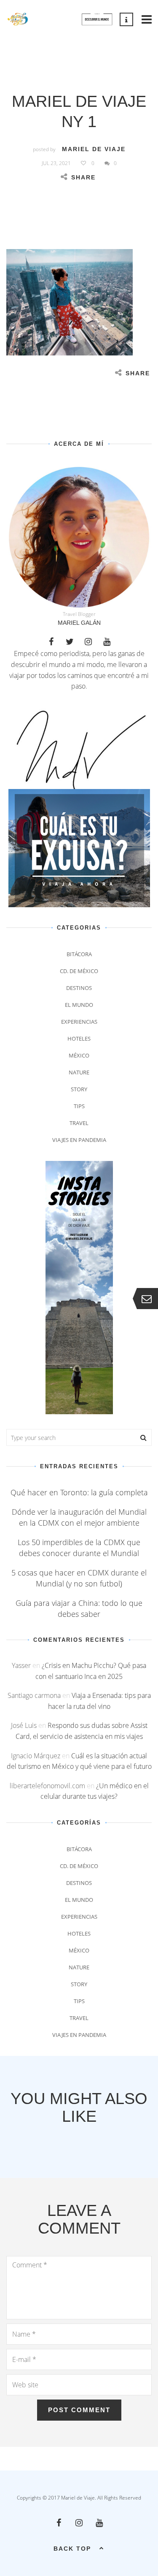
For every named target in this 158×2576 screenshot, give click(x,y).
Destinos (79, 988)
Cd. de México (79, 971)
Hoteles (79, 1039)
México (79, 1055)
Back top (72, 2549)
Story (79, 1089)
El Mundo (79, 1005)
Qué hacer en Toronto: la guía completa (79, 1492)
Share (83, 177)
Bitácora (79, 954)
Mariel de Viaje (94, 149)
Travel (79, 1123)
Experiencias (79, 1022)
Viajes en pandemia (79, 1140)
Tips (79, 1106)
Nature (79, 1072)
